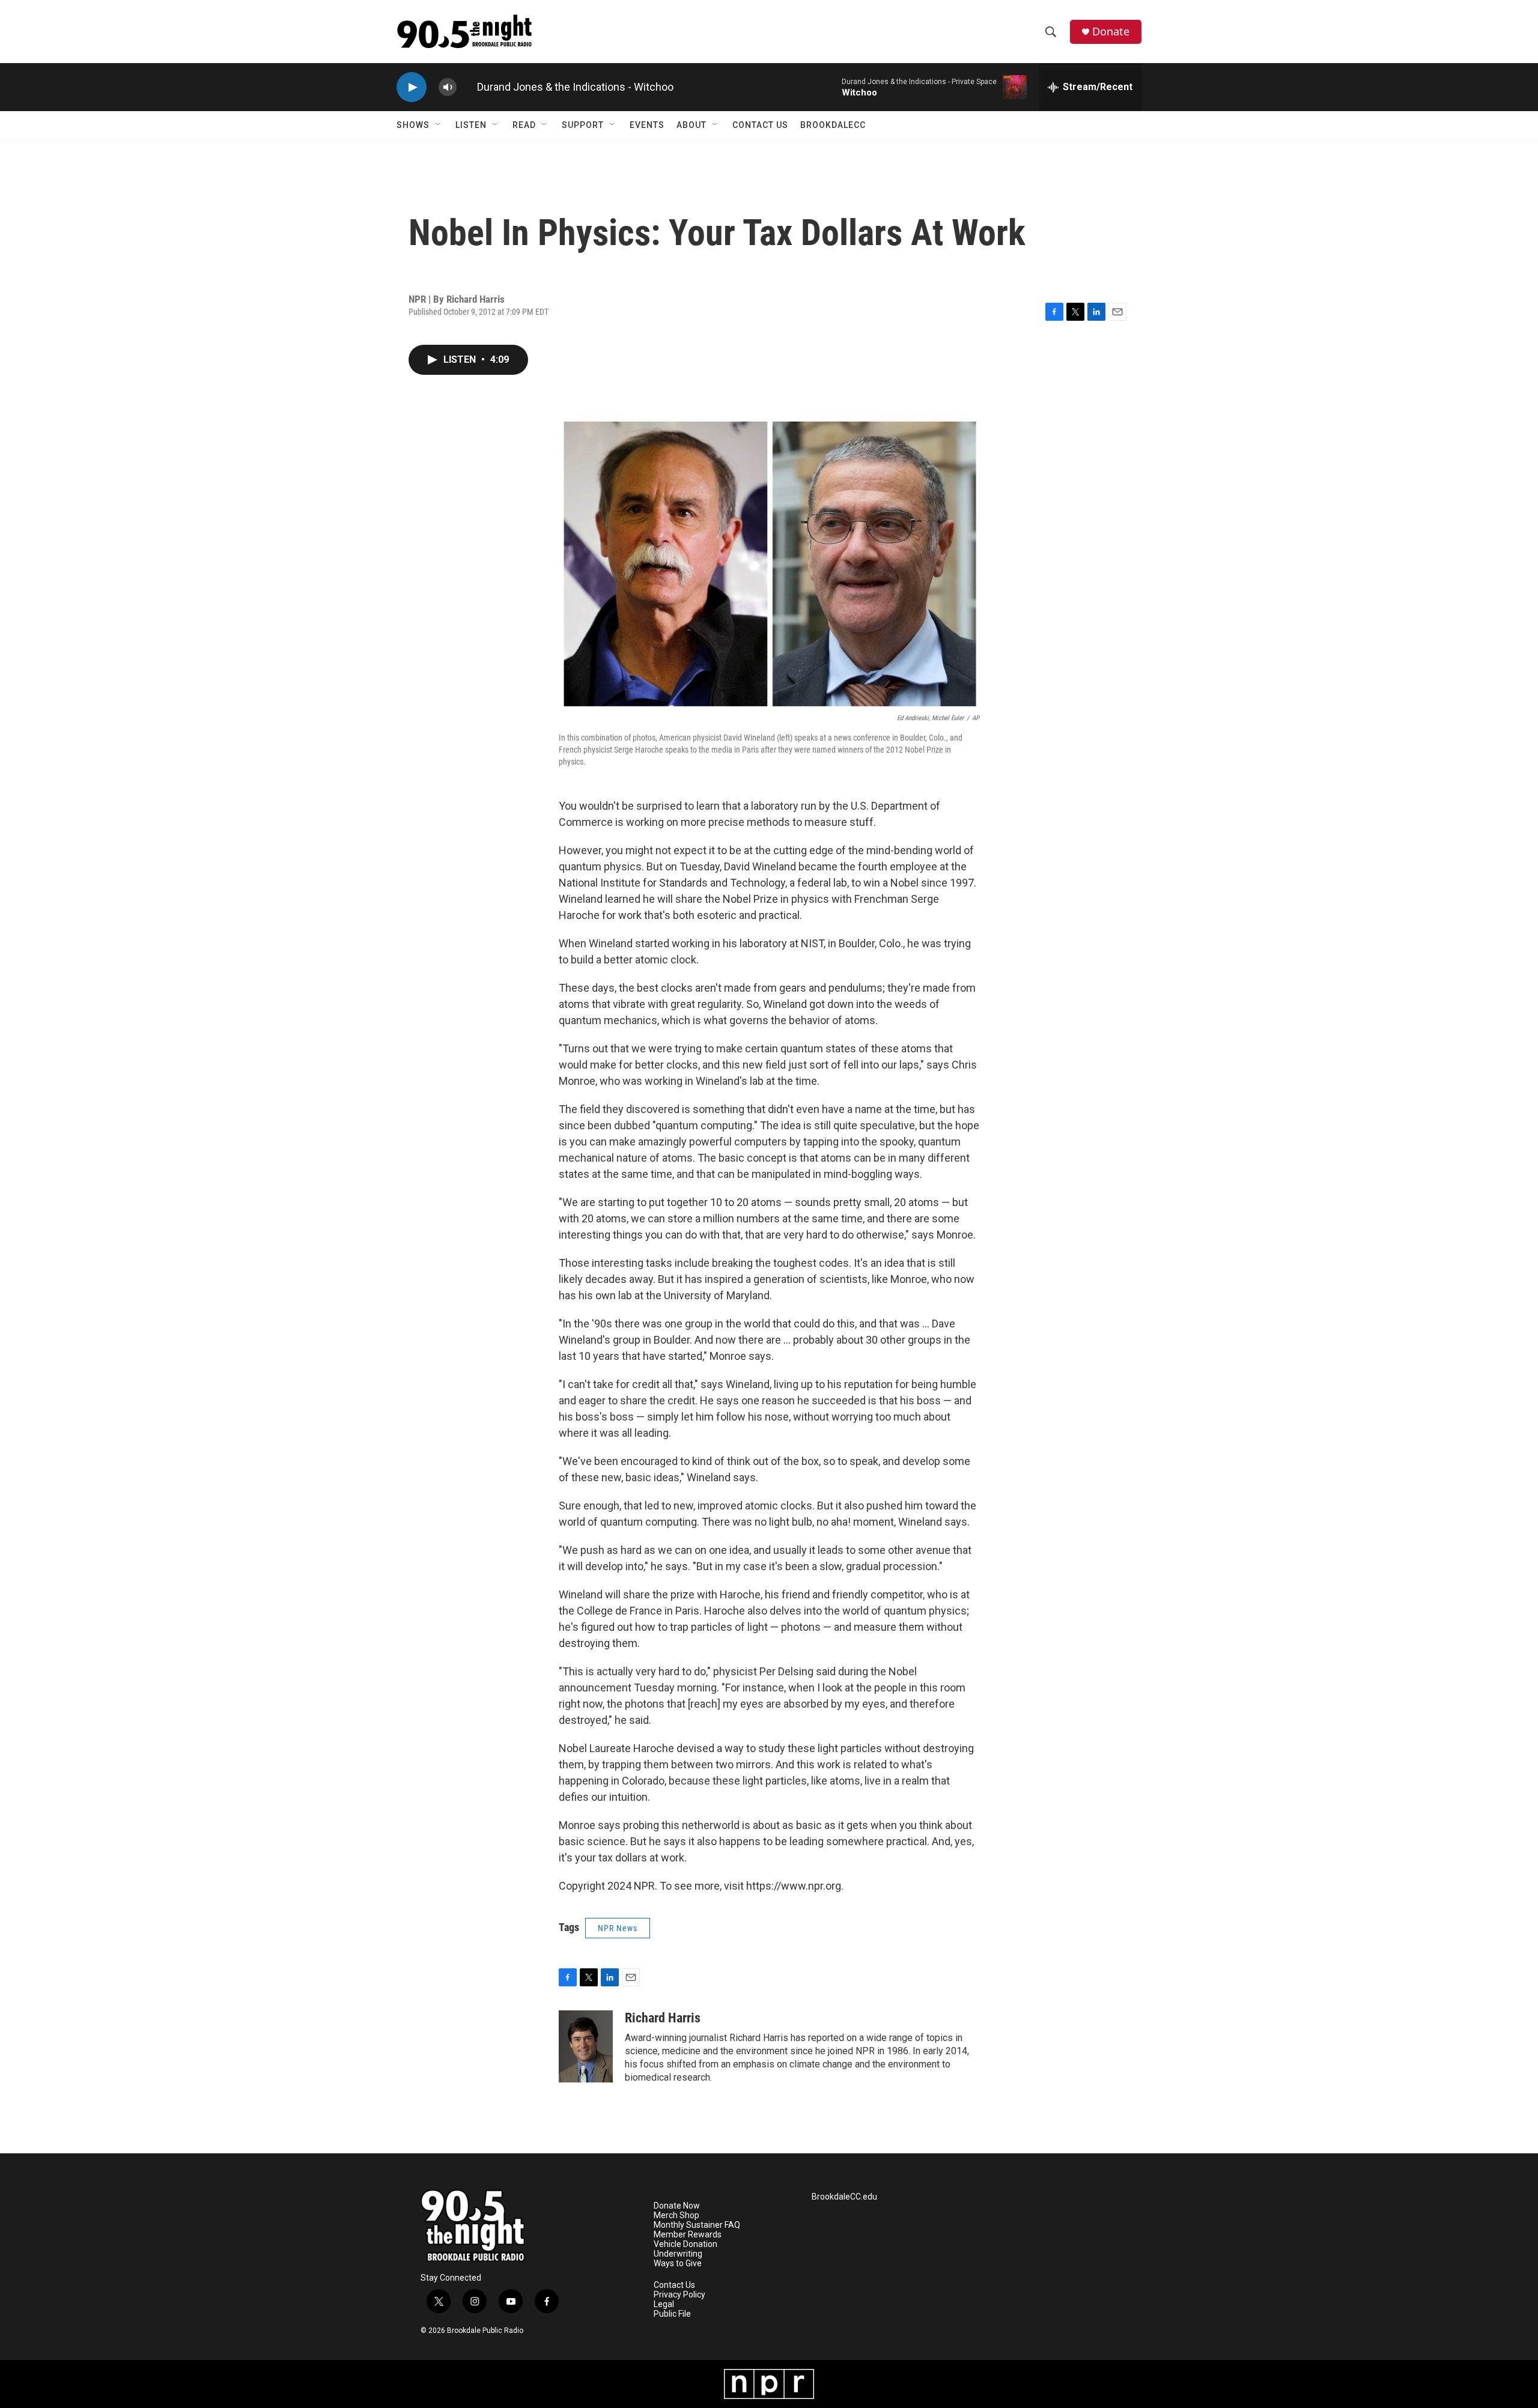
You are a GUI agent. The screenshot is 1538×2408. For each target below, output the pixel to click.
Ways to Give (678, 2264)
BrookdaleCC (833, 125)
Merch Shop (676, 2215)
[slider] (467, 87)
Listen (471, 125)
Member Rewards (688, 2235)
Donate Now (677, 2206)
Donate (1111, 32)
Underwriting (678, 2254)
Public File (672, 2314)
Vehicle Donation (685, 2244)
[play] (412, 87)
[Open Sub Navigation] (439, 125)
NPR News (618, 1928)
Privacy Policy (679, 2295)
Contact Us (760, 125)
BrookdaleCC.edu (844, 2197)
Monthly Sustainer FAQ (697, 2225)
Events (647, 125)
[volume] (448, 87)
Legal (664, 2304)
